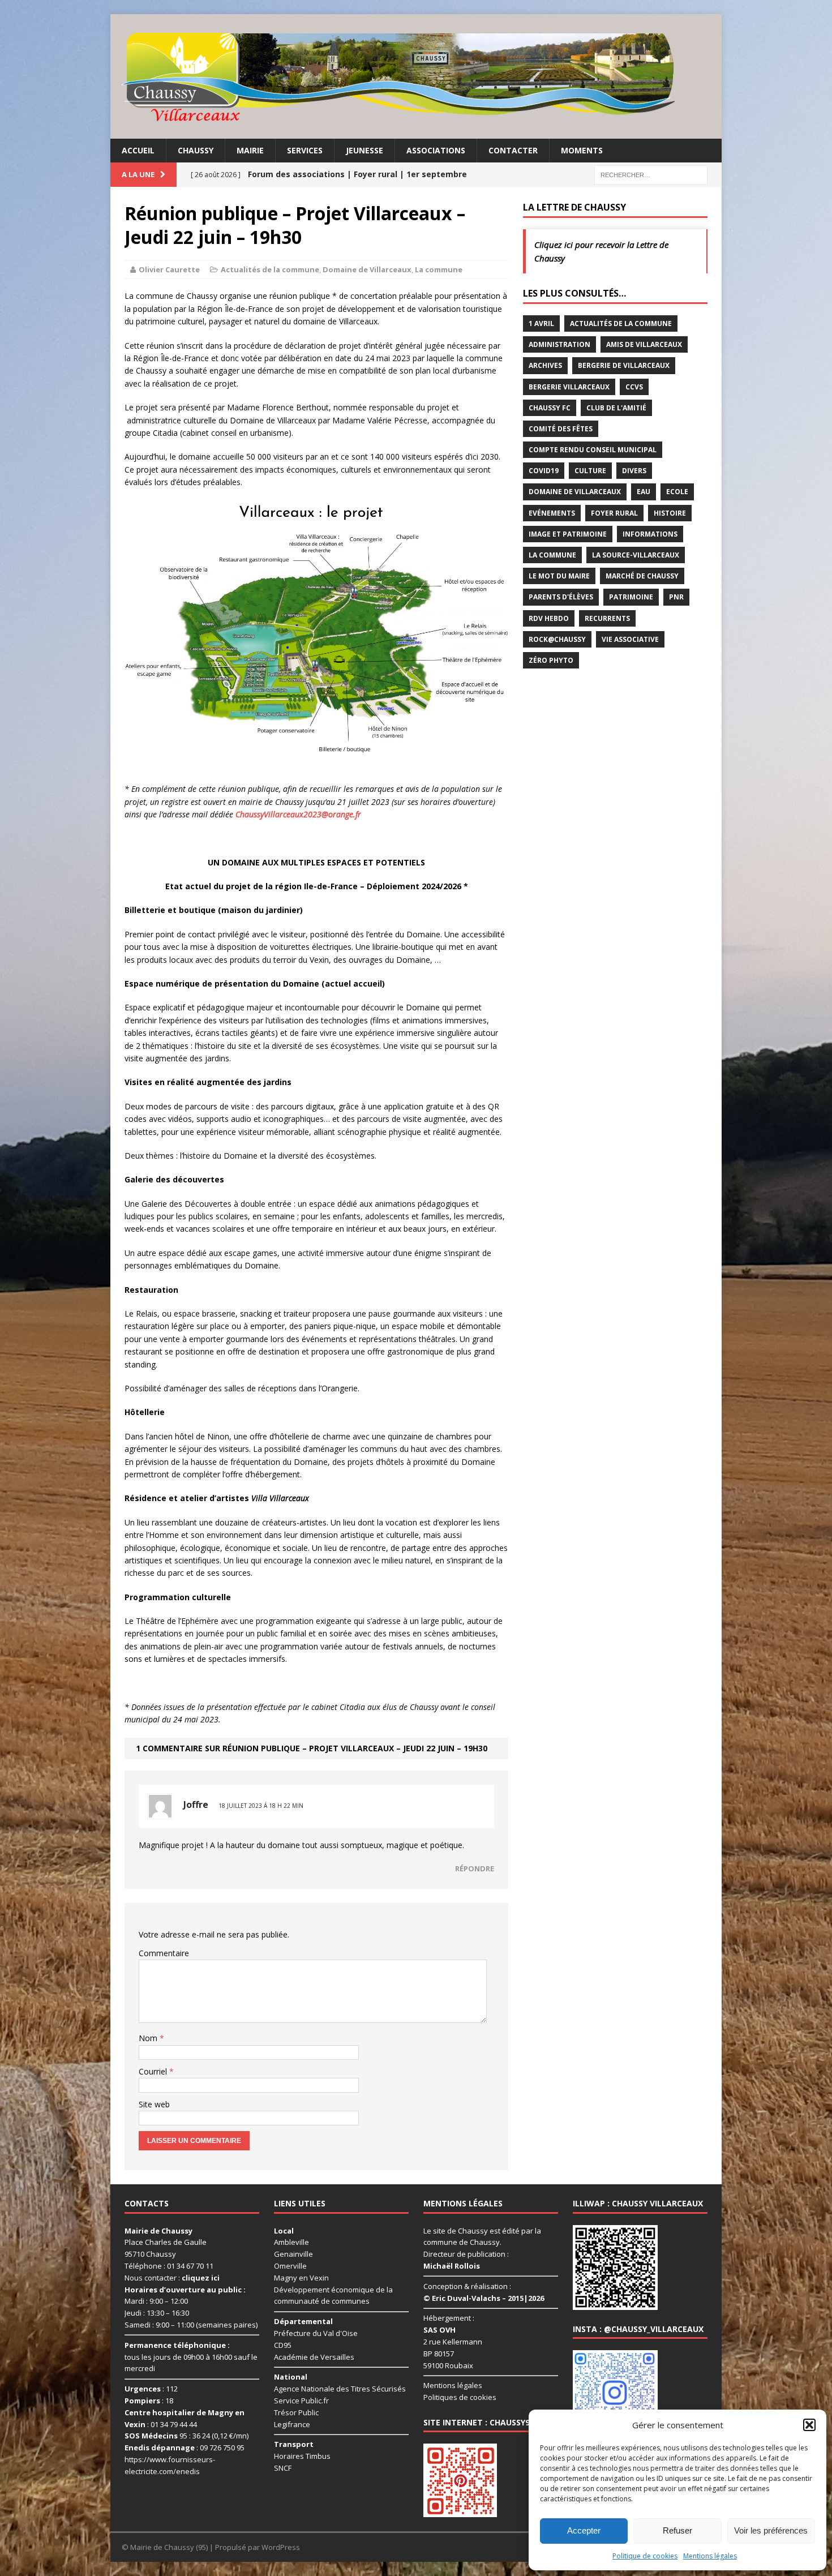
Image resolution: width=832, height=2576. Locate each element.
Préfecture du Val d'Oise (316, 2333)
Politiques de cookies (460, 2397)
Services (305, 150)
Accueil (138, 150)
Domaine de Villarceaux (367, 269)
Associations (436, 150)
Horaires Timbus (302, 2456)
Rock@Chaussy (557, 639)
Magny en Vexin (301, 2278)
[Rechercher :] (651, 174)
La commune (439, 269)
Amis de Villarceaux (644, 344)
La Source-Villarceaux (636, 555)
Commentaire (164, 1953)
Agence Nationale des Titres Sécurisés (340, 2389)
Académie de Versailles (314, 2357)
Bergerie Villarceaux (569, 387)
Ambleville (291, 2242)
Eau (644, 492)
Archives (545, 365)
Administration (559, 344)
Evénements (552, 513)
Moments (582, 150)
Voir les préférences (771, 2530)
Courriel (154, 2071)
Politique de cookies (645, 2556)
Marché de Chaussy (642, 576)
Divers (634, 471)
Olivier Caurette (169, 269)
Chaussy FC (550, 408)
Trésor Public (296, 2412)
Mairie (250, 150)
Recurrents (607, 618)
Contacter (513, 150)
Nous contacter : (172, 2278)
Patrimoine (631, 597)
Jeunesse (364, 150)
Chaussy (196, 150)
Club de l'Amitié (616, 408)
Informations (650, 534)
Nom (149, 2038)
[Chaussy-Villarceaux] (416, 76)
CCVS (634, 387)
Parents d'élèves (561, 597)
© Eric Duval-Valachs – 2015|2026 (484, 2298)
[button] (809, 2425)
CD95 (283, 2345)
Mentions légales (710, 2556)
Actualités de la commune (270, 269)
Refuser (677, 2530)
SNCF (283, 2468)
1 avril (541, 323)
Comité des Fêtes (561, 429)
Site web (154, 2104)
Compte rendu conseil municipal (593, 450)
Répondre (475, 1868)
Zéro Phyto (551, 660)
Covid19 (544, 471)
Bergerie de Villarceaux (624, 365)
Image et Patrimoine (568, 534)
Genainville (293, 2254)
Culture (590, 471)
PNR (676, 597)
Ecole (677, 492)
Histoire (670, 513)
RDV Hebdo (549, 618)
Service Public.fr (301, 2401)
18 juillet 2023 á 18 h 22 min (261, 1806)
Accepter (584, 2530)
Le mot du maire (559, 576)
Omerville (290, 2266)
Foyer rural (614, 513)
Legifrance (292, 2424)
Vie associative (630, 639)
